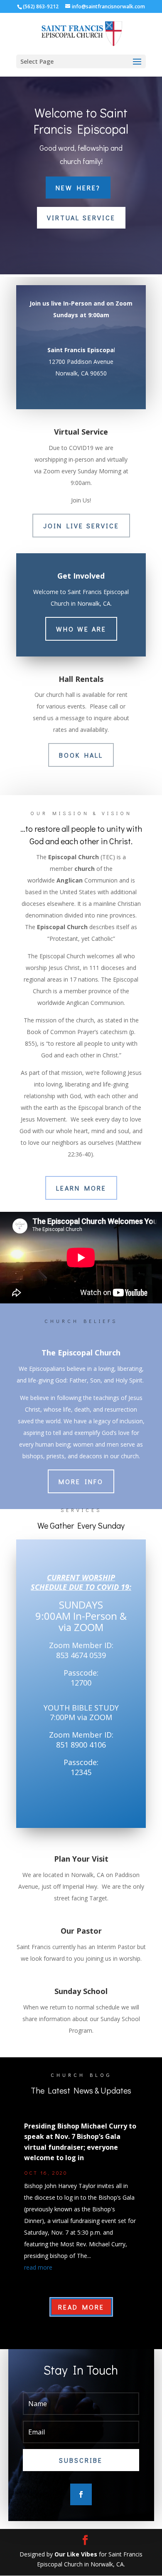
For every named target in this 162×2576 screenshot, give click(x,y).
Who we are (81, 629)
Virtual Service (81, 218)
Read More (81, 2307)
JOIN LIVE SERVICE (81, 526)
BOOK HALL (81, 755)
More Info (81, 1481)
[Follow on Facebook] (81, 2494)
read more (38, 2267)
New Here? (78, 188)
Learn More (81, 1188)
